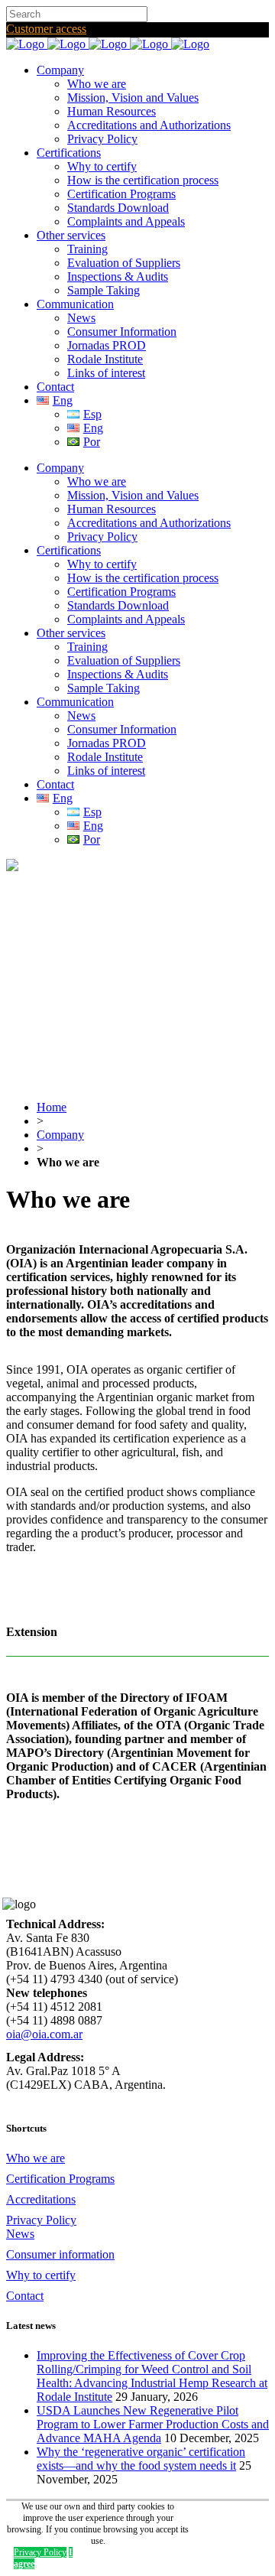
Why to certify (41, 2275)
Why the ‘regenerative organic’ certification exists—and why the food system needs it (141, 2459)
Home (52, 1107)
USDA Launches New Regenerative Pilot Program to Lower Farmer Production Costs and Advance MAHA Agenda (153, 2424)
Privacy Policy (41, 2220)
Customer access (46, 29)
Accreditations (41, 2199)
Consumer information (60, 2254)
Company (60, 1135)
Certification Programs (60, 2179)
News (20, 2234)
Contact (25, 2296)
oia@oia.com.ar (44, 2034)
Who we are (36, 2158)
